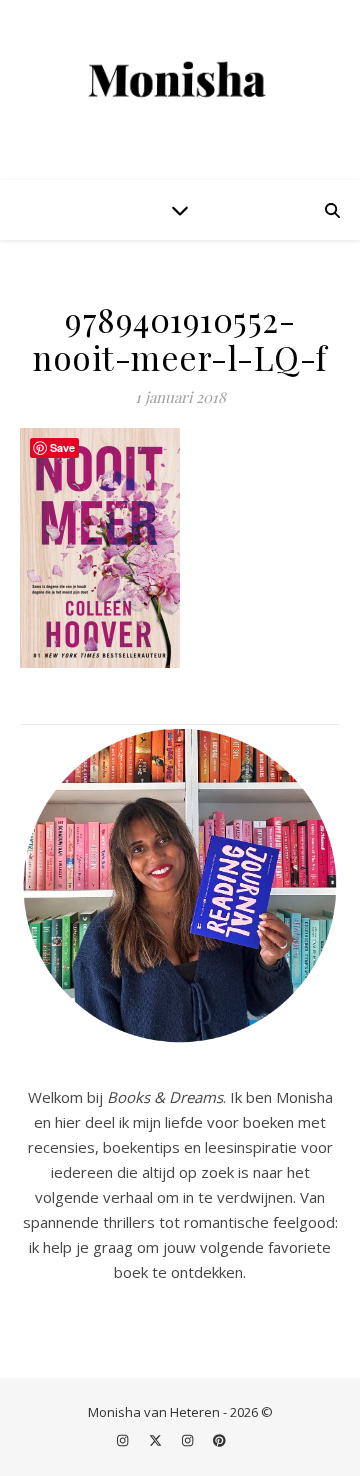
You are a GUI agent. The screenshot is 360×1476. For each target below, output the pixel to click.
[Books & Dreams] (180, 80)
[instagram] (124, 1441)
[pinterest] (219, 1441)
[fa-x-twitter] (157, 1441)
